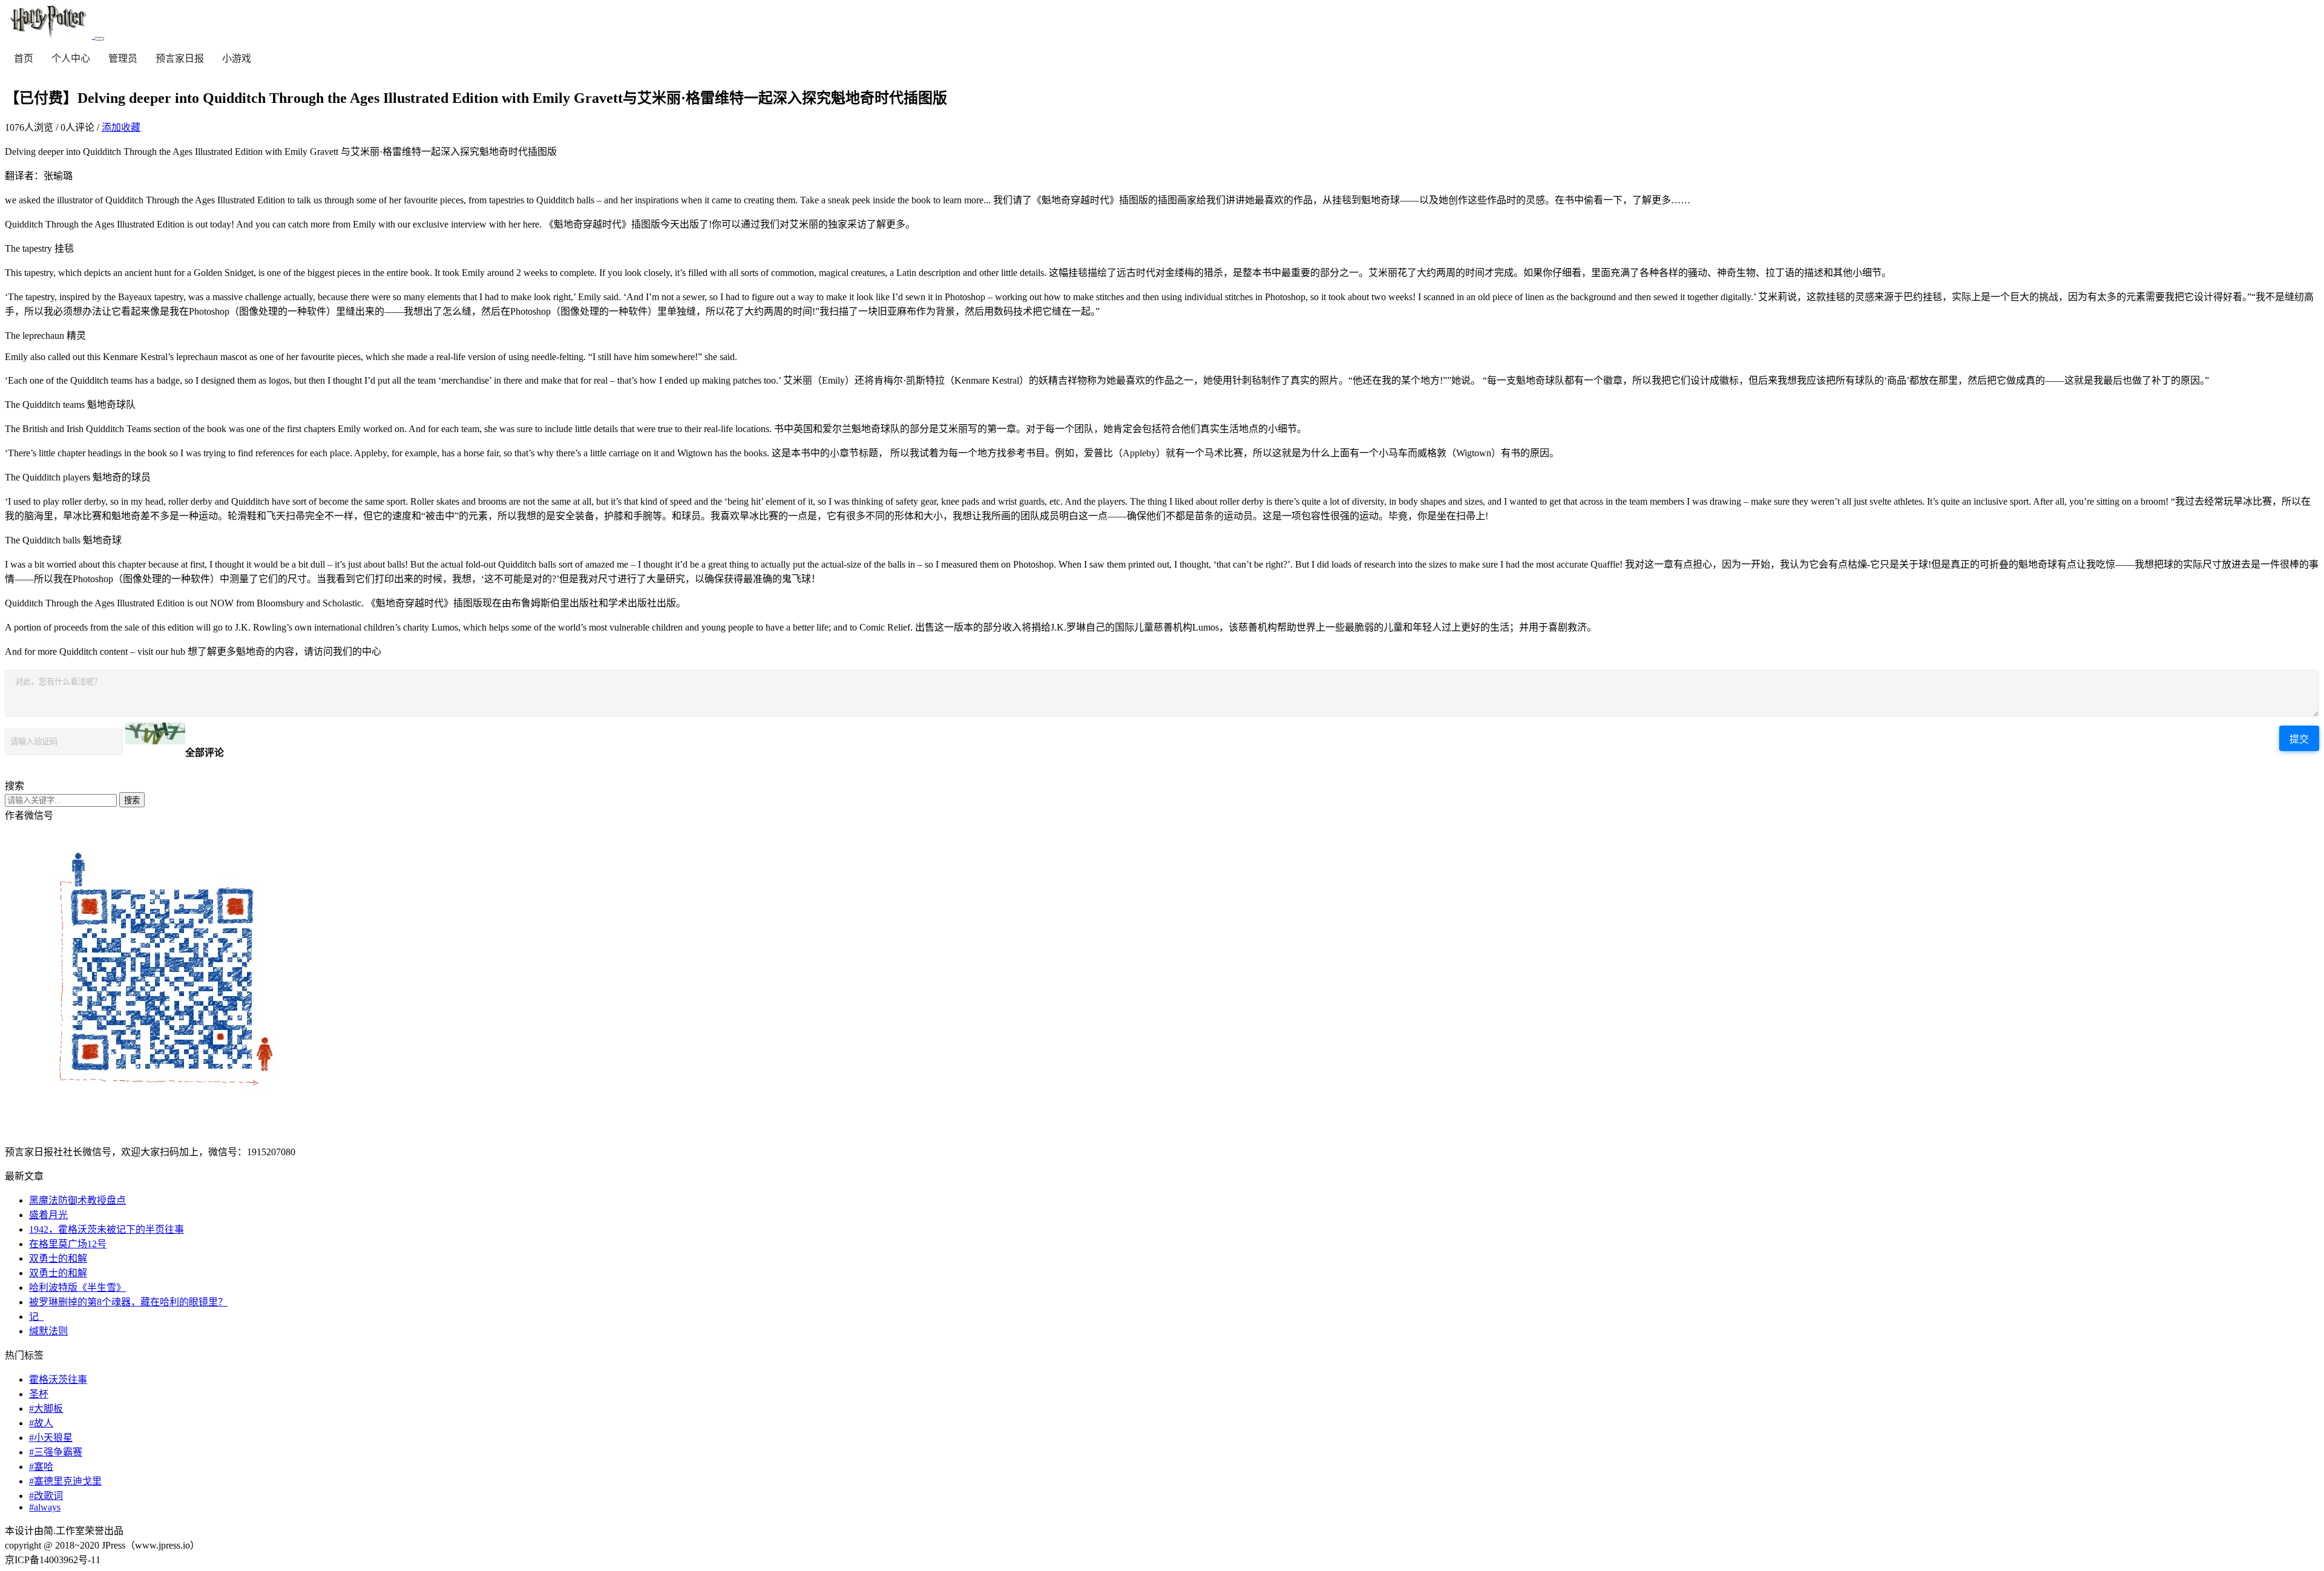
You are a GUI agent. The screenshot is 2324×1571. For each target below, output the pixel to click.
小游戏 (237, 58)
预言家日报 (180, 58)
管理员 (123, 58)
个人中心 (71, 58)
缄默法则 (48, 1331)
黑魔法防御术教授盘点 (77, 1200)
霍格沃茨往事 (58, 1379)
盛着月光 (48, 1215)
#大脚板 (46, 1409)
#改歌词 (46, 1496)
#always (45, 1507)
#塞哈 (41, 1467)
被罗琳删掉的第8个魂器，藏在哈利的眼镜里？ (128, 1302)
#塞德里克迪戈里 (65, 1481)
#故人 (41, 1423)
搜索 (132, 800)
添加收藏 (121, 127)
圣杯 (39, 1394)
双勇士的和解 (58, 1258)
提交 (2299, 739)
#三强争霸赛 (56, 1452)
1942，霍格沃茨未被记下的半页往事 (107, 1229)
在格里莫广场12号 (68, 1244)
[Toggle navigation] (99, 39)
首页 (24, 58)
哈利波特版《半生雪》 (77, 1287)
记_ (36, 1317)
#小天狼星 (51, 1438)
